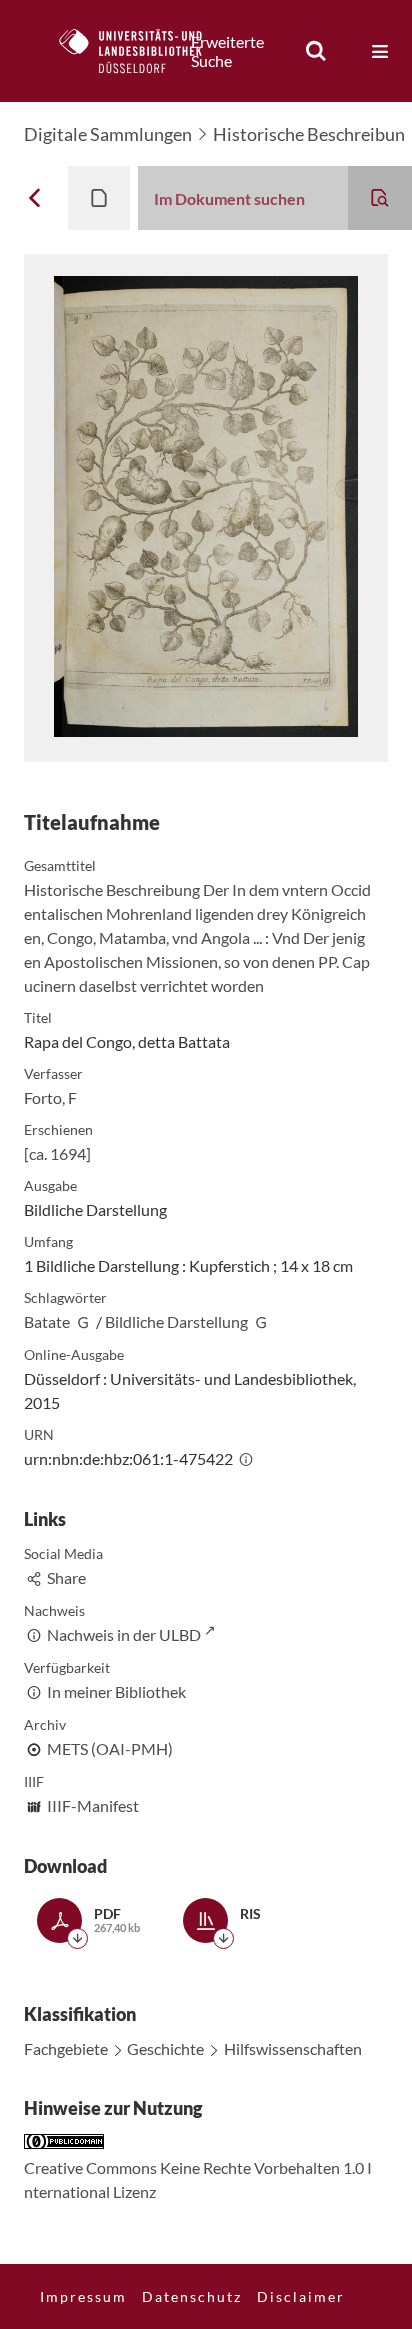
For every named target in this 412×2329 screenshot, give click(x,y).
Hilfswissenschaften (293, 2048)
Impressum (83, 2296)
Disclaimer (301, 2296)
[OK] (316, 51)
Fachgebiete (66, 2048)
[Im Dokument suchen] (380, 198)
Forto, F (50, 1097)
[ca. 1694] (57, 1153)
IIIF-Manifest (93, 1805)
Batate (47, 1321)
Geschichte (165, 2048)
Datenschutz (192, 2296)
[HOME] (141, 51)
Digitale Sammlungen (108, 134)
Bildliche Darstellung (176, 1321)
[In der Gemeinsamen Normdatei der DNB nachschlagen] (83, 1321)
